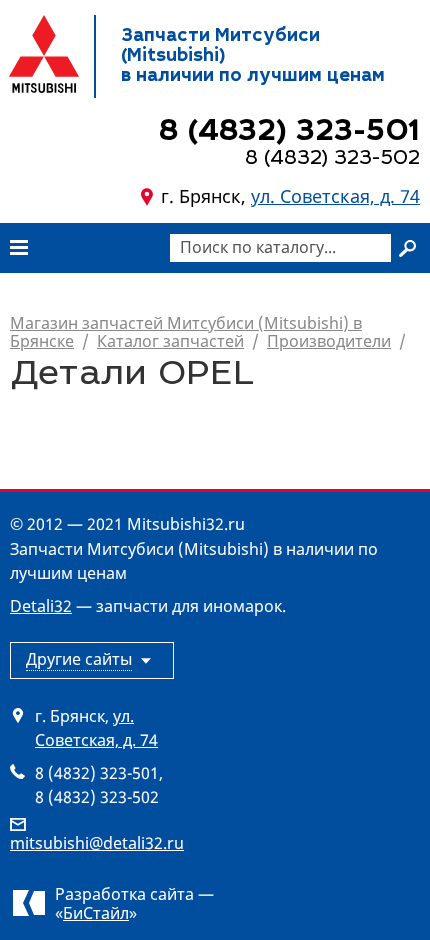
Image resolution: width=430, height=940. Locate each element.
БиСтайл (96, 913)
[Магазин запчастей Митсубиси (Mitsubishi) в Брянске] (44, 54)
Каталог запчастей (170, 341)
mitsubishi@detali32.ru (97, 843)
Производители (329, 341)
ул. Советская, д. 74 (335, 196)
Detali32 (41, 606)
